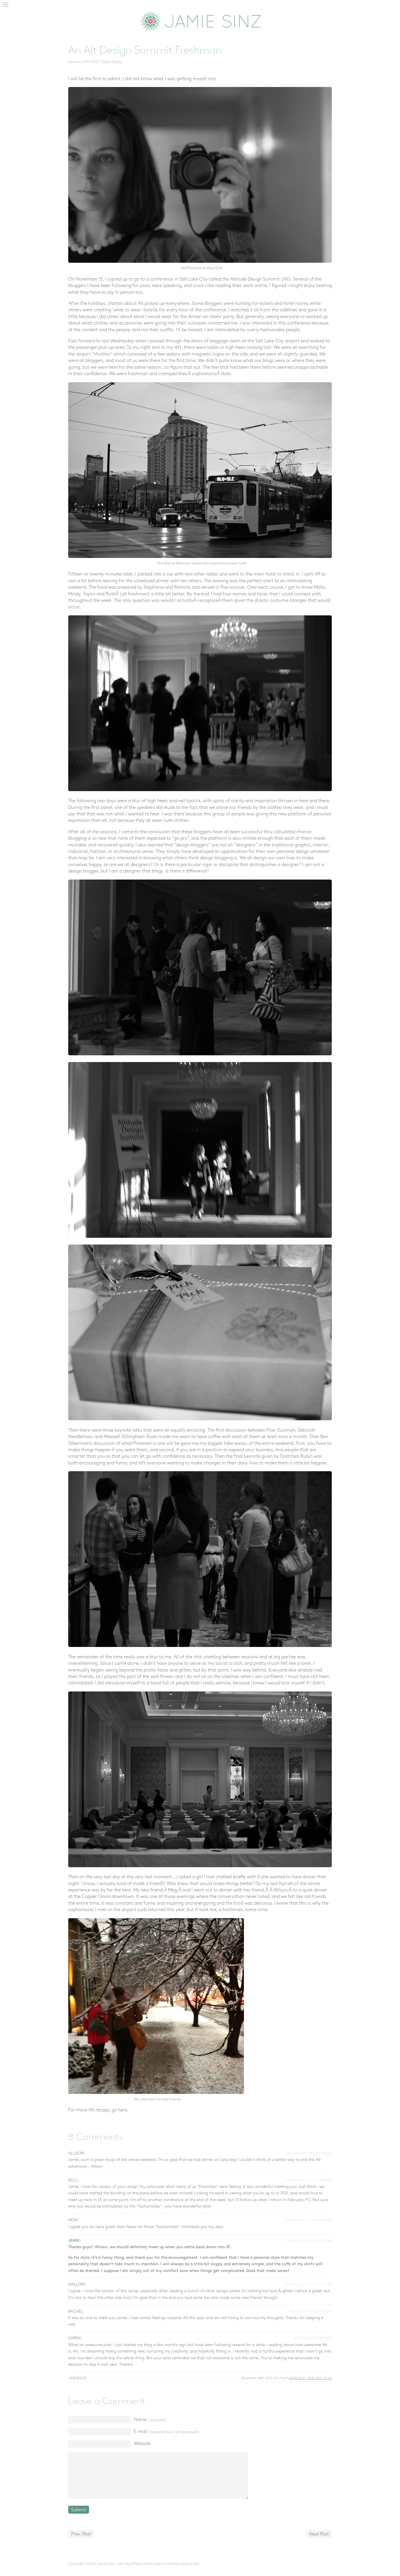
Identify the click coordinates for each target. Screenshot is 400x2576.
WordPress (133, 2564)
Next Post (319, 2534)
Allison (280, 1890)
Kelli (73, 2180)
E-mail (167, 2432)
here (123, 2110)
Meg (172, 1890)
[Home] (200, 21)
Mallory (77, 2285)
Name (150, 2420)
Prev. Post (81, 2534)
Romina (182, 587)
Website (142, 2444)
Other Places (111, 62)
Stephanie (154, 587)
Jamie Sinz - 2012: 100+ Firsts (310, 2378)
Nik (197, 2564)
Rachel (76, 2312)
